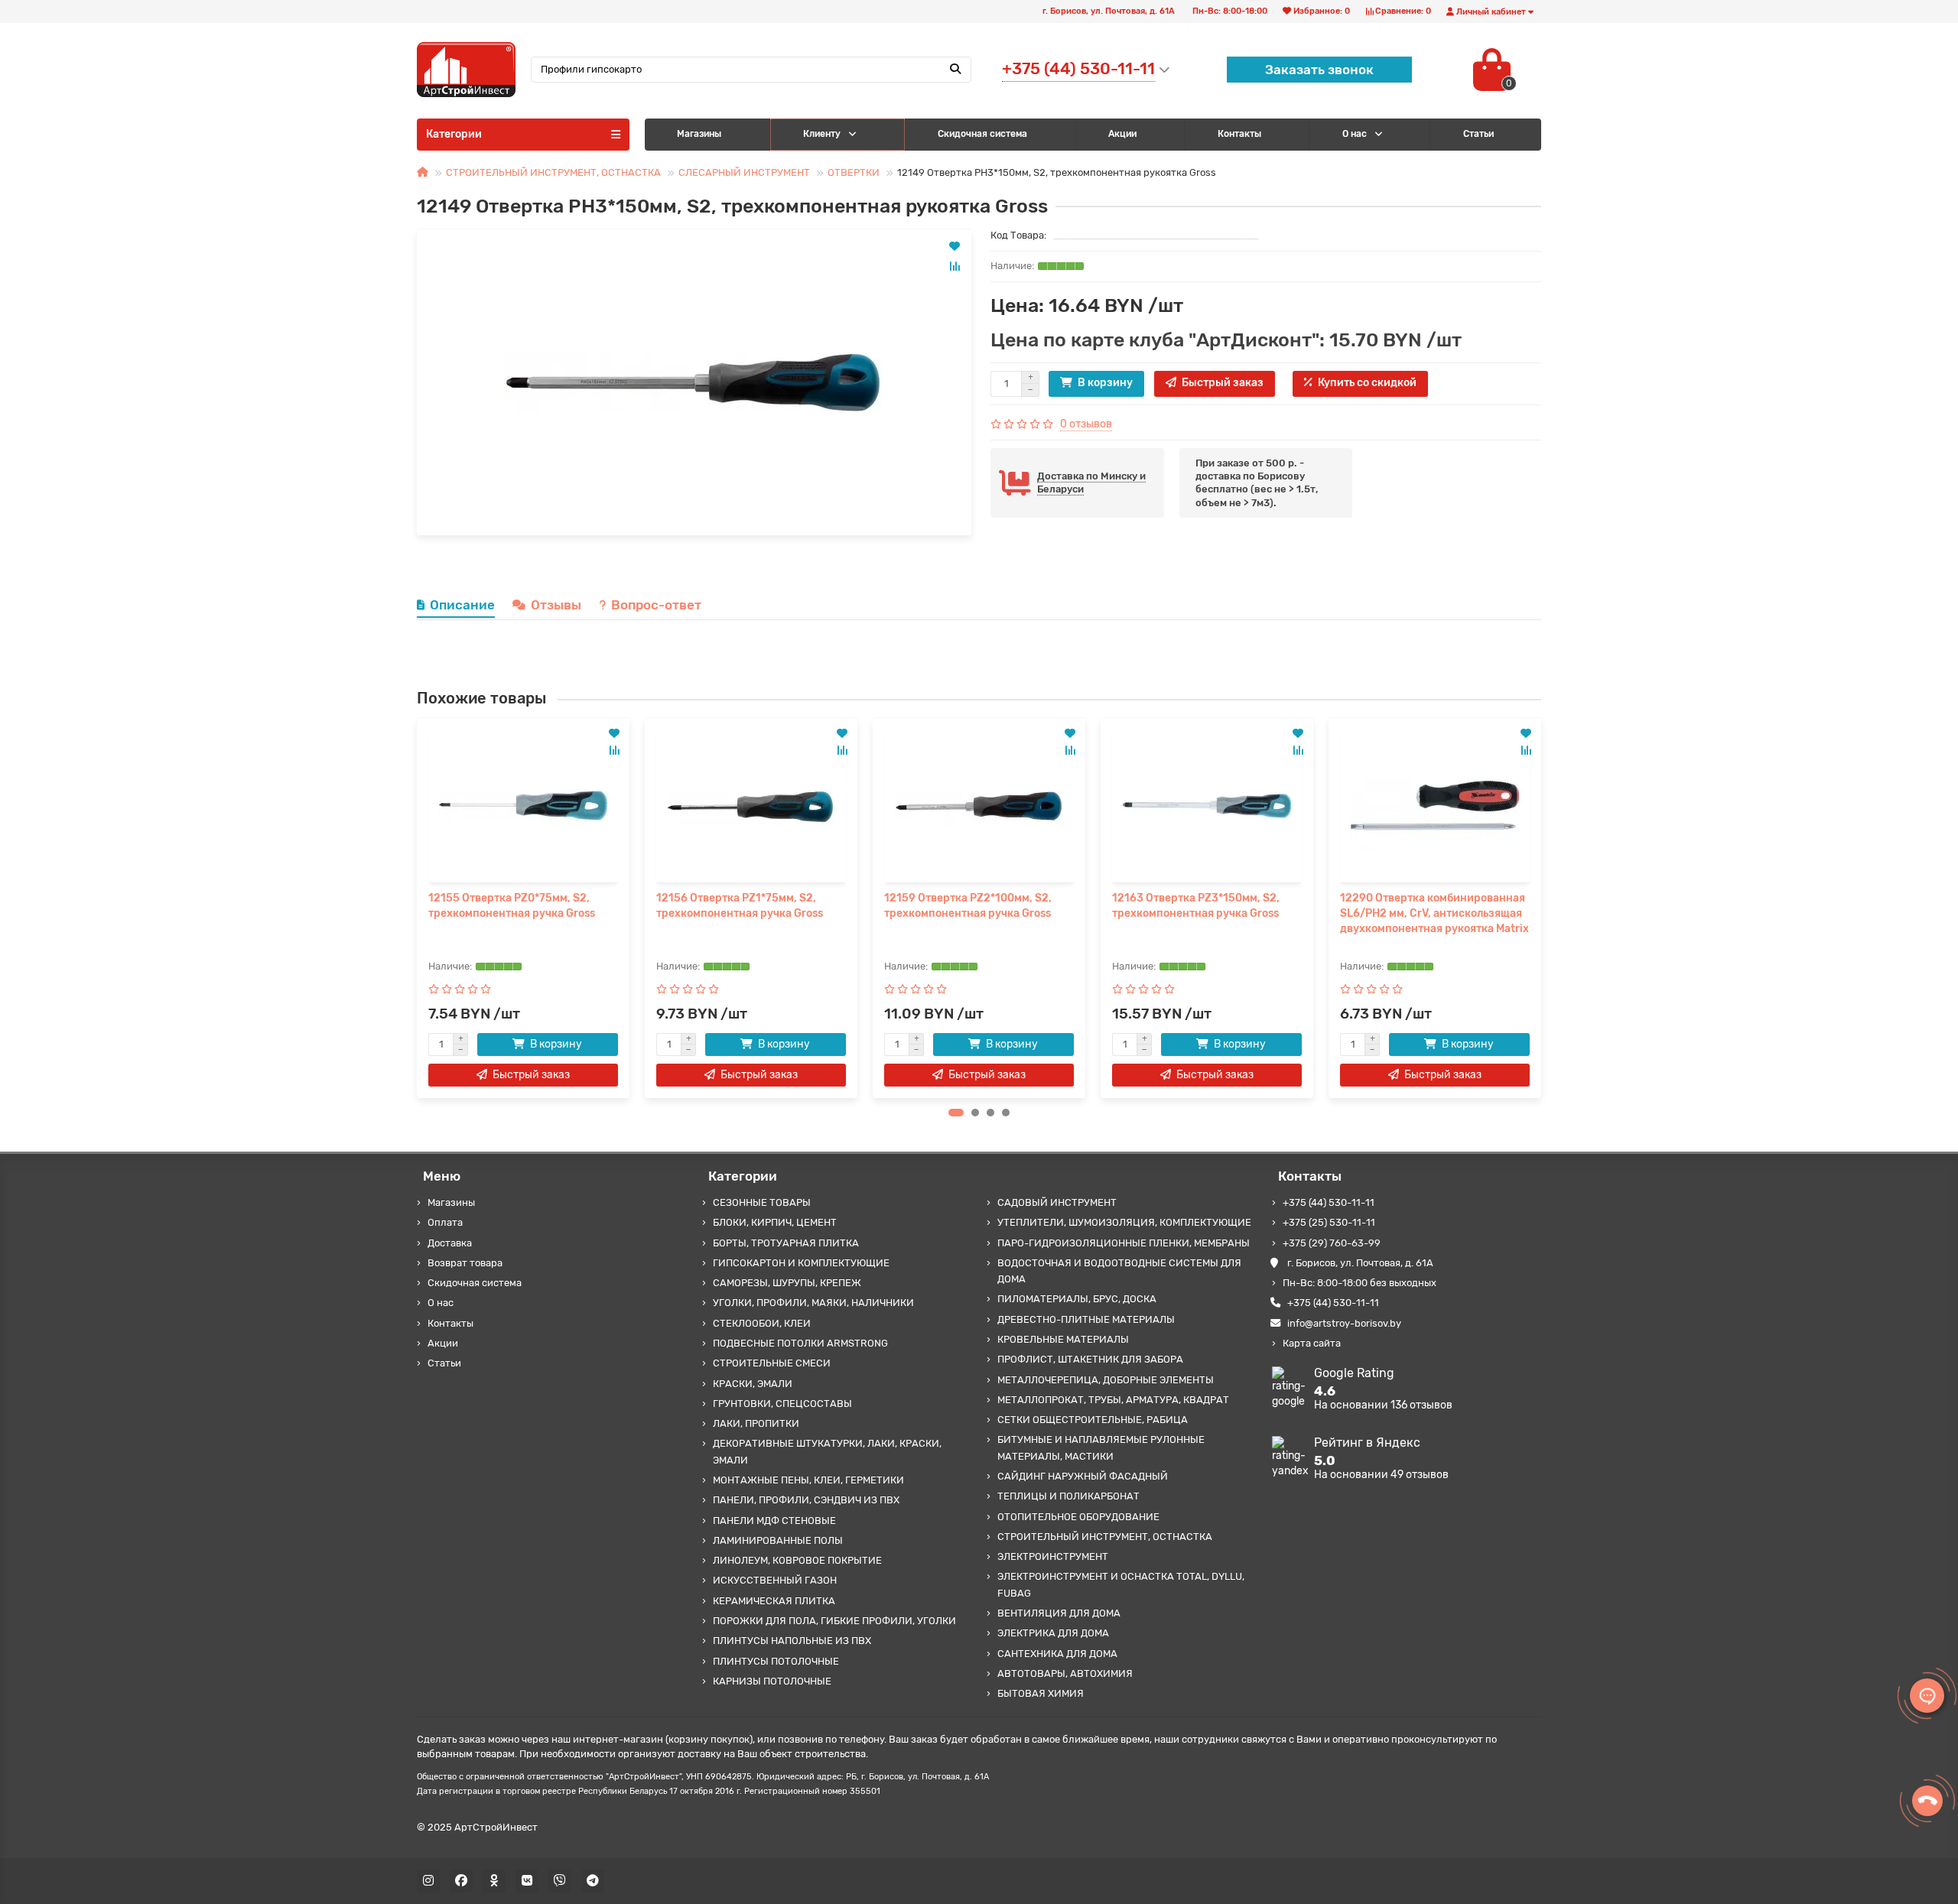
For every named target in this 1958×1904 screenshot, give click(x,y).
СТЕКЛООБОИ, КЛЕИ (762, 1323)
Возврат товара (465, 1263)
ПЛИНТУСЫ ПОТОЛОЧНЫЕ (776, 1661)
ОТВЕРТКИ (854, 172)
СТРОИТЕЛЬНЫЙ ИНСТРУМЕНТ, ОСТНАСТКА (553, 172)
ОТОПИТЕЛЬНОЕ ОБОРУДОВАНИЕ (1078, 1517)
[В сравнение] (955, 266)
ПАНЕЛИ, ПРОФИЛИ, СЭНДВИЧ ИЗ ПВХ (806, 1500)
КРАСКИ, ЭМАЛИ (753, 1384)
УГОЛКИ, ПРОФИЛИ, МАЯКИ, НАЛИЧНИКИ (813, 1303)
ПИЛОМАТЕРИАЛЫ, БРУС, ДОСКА (1077, 1299)
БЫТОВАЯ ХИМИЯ (1041, 1693)
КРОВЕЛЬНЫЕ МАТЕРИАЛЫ (1063, 1339)
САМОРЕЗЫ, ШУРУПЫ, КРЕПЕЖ (787, 1283)
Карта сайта (1312, 1343)
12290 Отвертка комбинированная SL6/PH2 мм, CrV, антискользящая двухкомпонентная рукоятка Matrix (1434, 913)
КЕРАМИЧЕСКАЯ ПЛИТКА (774, 1601)
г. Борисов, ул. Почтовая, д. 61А (1360, 1263)
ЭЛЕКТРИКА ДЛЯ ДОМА (1053, 1633)
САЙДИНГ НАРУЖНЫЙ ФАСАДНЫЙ (1083, 1476)
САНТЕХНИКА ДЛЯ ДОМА (1057, 1654)
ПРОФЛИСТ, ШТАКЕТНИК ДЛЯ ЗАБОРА (1090, 1359)
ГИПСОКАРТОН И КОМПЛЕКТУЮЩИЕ (801, 1263)
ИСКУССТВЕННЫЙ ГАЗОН (775, 1580)
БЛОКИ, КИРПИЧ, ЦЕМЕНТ (775, 1222)
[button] (956, 1113)
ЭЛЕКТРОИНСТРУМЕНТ (1053, 1556)
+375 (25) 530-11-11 (1329, 1222)
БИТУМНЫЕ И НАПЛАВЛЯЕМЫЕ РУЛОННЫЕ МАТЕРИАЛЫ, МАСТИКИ (1101, 1447)
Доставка (450, 1243)
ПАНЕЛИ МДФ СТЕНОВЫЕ (774, 1521)
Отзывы (556, 605)
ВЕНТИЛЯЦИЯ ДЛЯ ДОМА (1059, 1613)
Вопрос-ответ (656, 605)
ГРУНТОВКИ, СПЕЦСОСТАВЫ (782, 1404)
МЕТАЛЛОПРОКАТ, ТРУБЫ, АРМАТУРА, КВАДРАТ (1113, 1400)
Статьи (444, 1363)
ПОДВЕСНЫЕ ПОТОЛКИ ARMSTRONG (800, 1343)
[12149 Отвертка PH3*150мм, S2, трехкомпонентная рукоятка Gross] (694, 382)
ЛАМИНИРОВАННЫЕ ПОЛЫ (778, 1540)
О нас (1355, 134)
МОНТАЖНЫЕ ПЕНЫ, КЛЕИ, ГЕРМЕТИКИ (808, 1480)
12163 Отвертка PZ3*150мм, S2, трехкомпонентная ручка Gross (1196, 906)
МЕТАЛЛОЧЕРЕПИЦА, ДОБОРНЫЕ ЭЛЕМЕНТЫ (1106, 1380)
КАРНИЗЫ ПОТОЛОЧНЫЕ (772, 1681)
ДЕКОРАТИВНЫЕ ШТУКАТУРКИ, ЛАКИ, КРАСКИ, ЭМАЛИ (827, 1451)
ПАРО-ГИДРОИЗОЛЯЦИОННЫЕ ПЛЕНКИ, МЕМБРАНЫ (1124, 1243)
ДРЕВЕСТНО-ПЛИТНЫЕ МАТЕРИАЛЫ (1086, 1319)
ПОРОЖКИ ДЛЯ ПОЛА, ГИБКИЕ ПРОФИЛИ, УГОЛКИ (834, 1621)
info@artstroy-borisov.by (1344, 1323)
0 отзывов (1086, 424)
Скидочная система (982, 134)
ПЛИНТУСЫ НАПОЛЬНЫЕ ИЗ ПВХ (792, 1641)
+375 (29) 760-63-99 (1332, 1243)
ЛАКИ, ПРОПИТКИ (756, 1423)
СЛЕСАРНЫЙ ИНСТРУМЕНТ (744, 172)
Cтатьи (1478, 134)
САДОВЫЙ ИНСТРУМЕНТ (1057, 1202)
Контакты (1239, 134)
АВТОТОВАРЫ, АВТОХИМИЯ (1065, 1673)
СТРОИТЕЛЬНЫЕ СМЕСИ (772, 1363)
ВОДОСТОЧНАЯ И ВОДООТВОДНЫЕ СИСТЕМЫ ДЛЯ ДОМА (1119, 1271)
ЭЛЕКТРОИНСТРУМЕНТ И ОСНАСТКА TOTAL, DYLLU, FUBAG (1121, 1584)
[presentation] (418, 908)
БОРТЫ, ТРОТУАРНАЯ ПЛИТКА (786, 1243)
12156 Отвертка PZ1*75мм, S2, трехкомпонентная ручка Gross (740, 906)
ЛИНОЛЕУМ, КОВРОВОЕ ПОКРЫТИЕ (797, 1560)
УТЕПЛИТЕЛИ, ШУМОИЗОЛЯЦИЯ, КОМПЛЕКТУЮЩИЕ (1124, 1222)
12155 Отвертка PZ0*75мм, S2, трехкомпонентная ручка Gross (512, 906)
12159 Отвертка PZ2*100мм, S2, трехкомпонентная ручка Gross (968, 906)
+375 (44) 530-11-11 (1329, 1202)
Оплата (445, 1222)
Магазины (699, 134)
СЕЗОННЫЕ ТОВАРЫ (762, 1202)
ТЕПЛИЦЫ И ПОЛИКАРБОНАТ (1068, 1496)
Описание (462, 605)
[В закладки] (955, 246)
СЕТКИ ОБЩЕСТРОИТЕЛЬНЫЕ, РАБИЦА (1093, 1420)
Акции (1122, 134)
